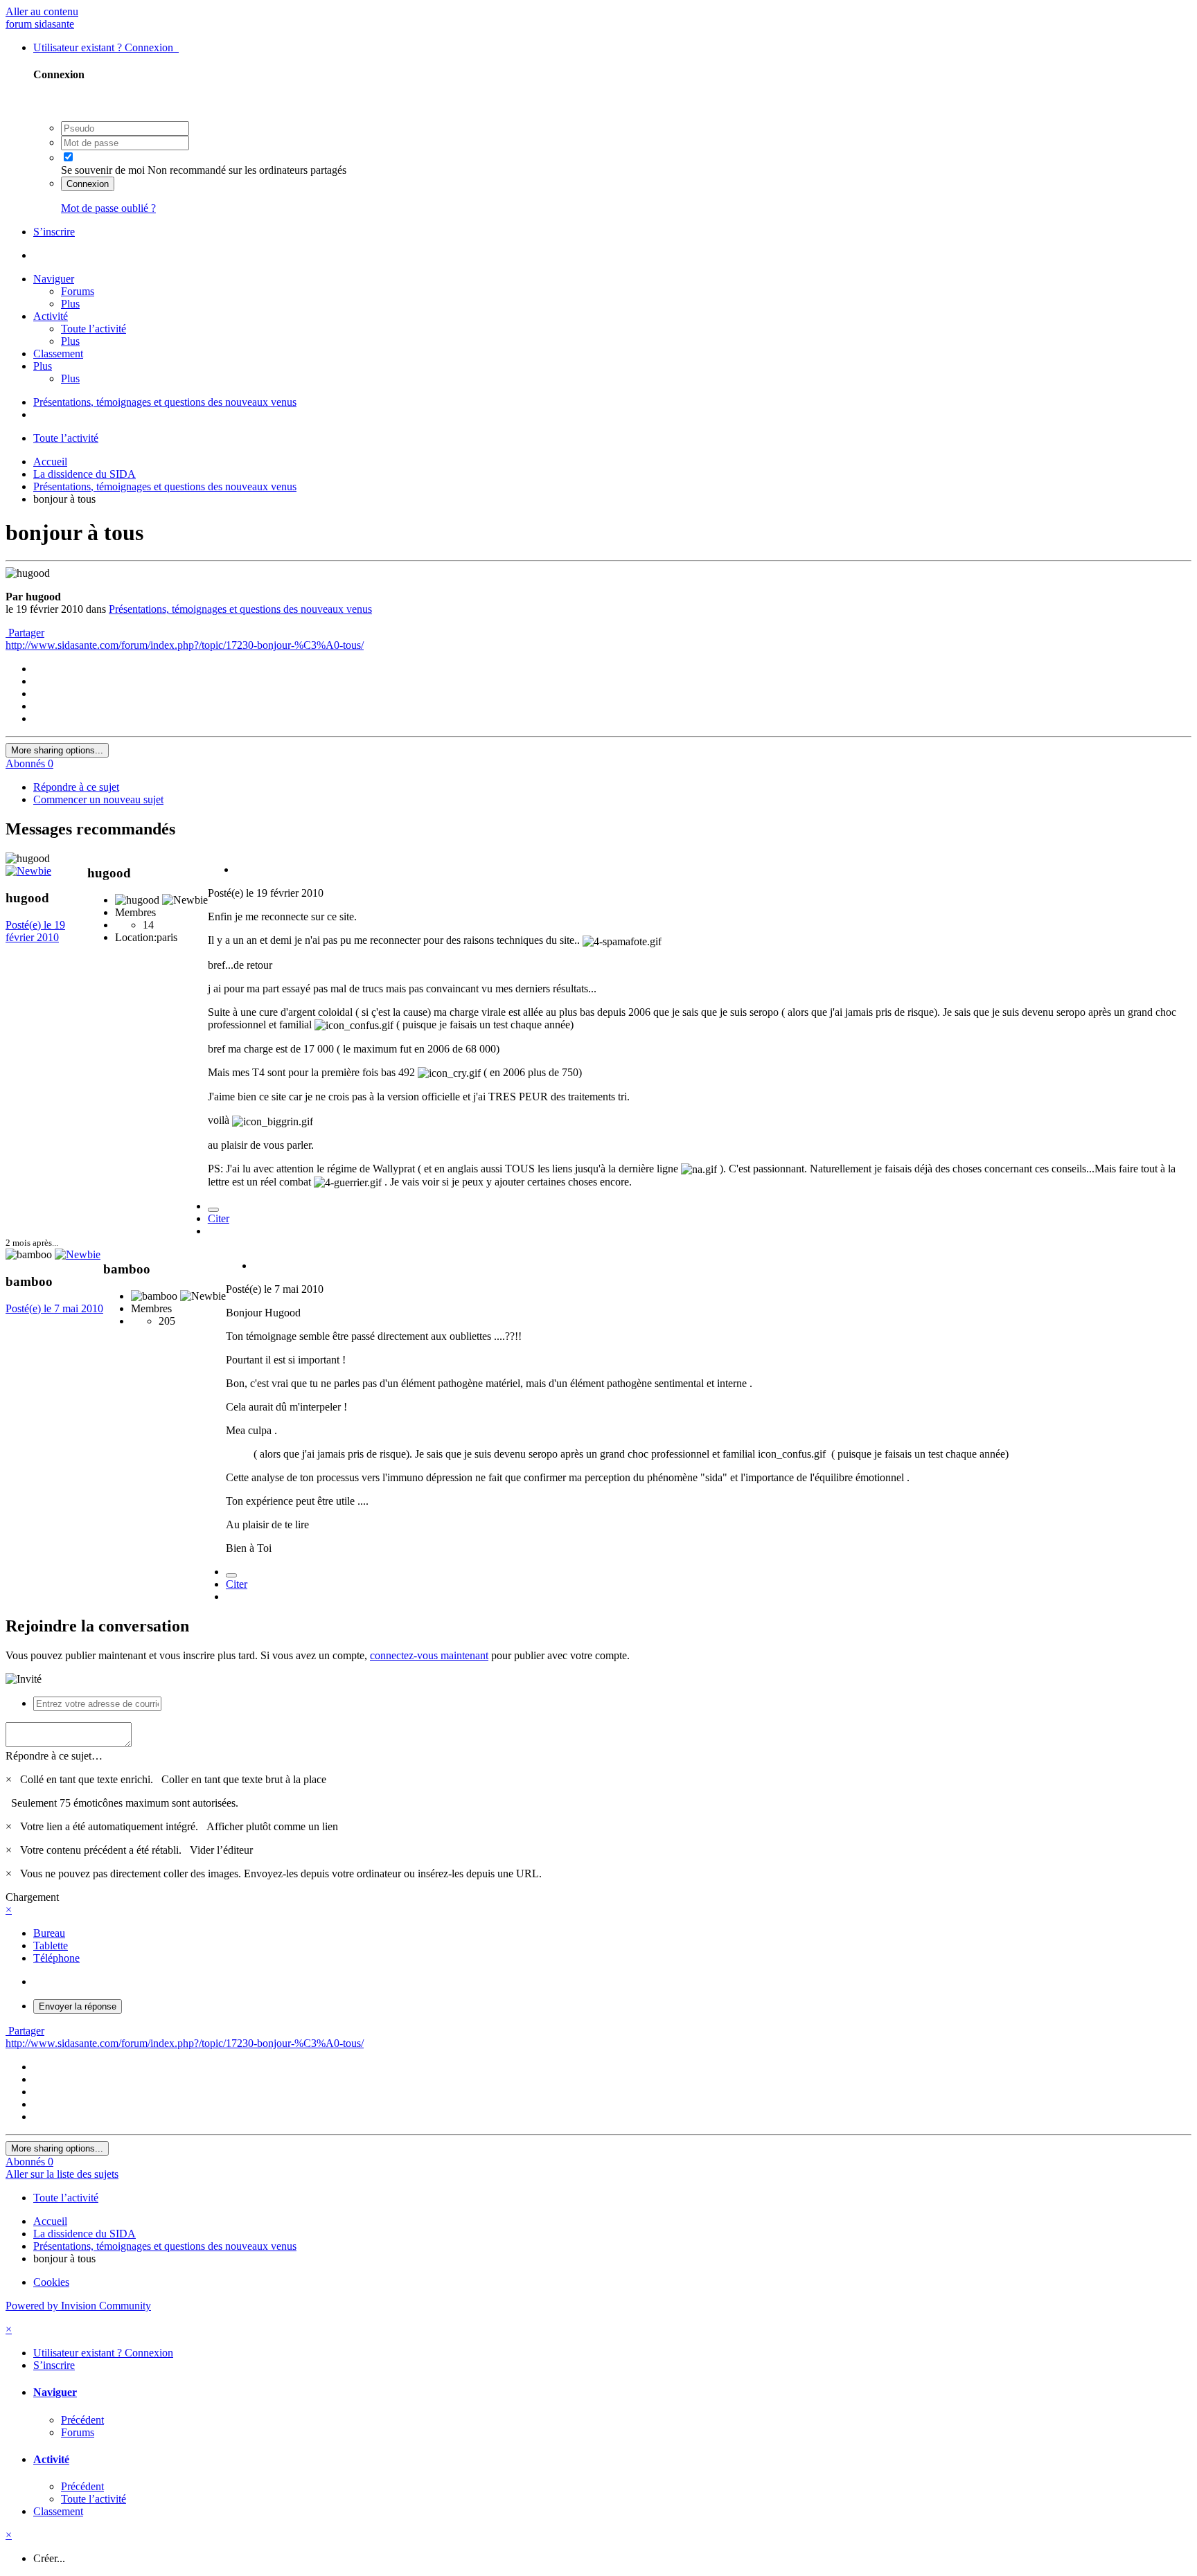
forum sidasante (40, 24)
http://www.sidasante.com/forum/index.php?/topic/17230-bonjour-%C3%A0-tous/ (185, 645)
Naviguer (54, 279)
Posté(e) (35, 931)
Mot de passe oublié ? (108, 208)
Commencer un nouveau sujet (98, 799)
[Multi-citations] (213, 1210)
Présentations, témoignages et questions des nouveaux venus (240, 609)
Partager (25, 633)
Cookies (51, 2282)
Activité (51, 316)
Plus (70, 304)
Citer (219, 1218)
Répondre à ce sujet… (54, 1756)
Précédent (82, 2420)
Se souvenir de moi (103, 170)
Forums (78, 291)
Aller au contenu (42, 11)
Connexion (88, 184)
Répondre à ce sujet (76, 787)
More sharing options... (57, 750)
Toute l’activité (94, 329)
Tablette (51, 1946)
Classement (58, 354)
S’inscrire (54, 232)
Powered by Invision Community (78, 2306)
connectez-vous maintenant (429, 1655)
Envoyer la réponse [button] (78, 2006)
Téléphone (56, 1958)
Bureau (49, 1933)
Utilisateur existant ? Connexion (106, 47)
